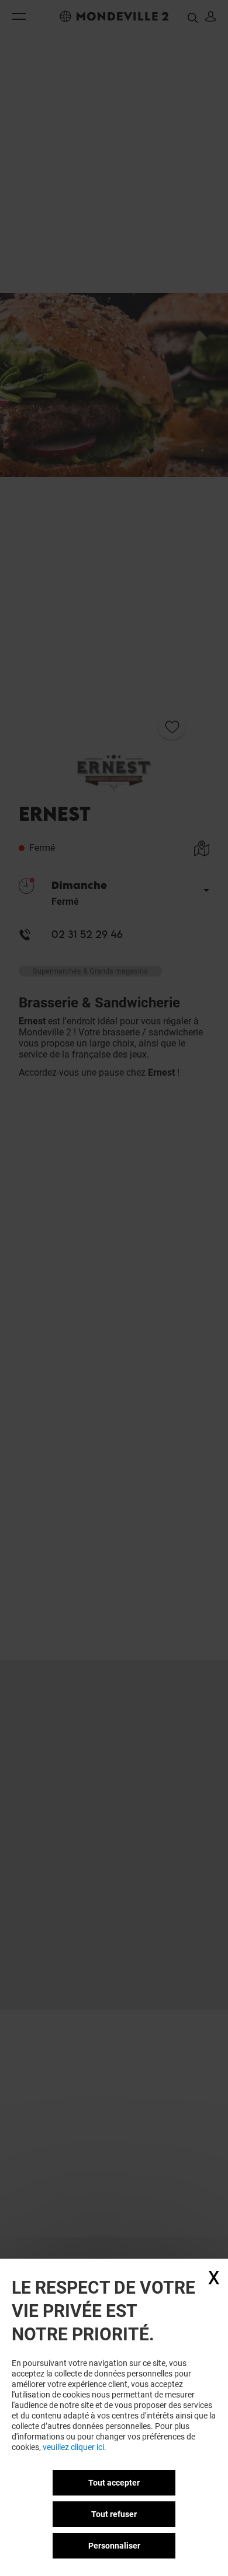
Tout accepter (114, 2483)
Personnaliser (114, 2546)
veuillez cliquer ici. (75, 2447)
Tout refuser (114, 2514)
